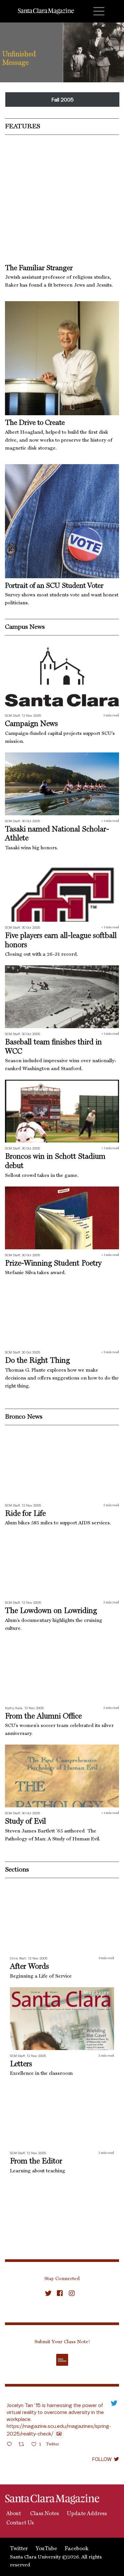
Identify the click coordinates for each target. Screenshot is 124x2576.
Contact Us (19, 2523)
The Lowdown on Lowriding (51, 1611)
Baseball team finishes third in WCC (53, 1047)
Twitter (19, 2549)
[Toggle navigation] (99, 11)
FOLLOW (102, 2459)
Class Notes (44, 2514)
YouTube (46, 2549)
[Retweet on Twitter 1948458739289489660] (23, 2445)
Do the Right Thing (37, 1361)
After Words (29, 1967)
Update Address (87, 2514)
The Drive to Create (35, 423)
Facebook (77, 2549)
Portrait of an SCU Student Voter (54, 586)
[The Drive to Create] (62, 358)
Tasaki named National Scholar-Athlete (57, 834)
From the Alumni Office (43, 1716)
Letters (21, 2064)
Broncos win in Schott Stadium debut (55, 1161)
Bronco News (24, 1417)
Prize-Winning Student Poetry (53, 1263)
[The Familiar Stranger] (62, 203)
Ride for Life (25, 1514)
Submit (62, 2360)
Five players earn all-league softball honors (61, 940)
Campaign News (31, 724)
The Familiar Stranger (39, 268)
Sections (17, 1870)
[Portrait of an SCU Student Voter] (62, 521)
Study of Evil (25, 1821)
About (13, 2514)
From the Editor (36, 2161)
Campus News (25, 627)
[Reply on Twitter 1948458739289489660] (11, 2445)
